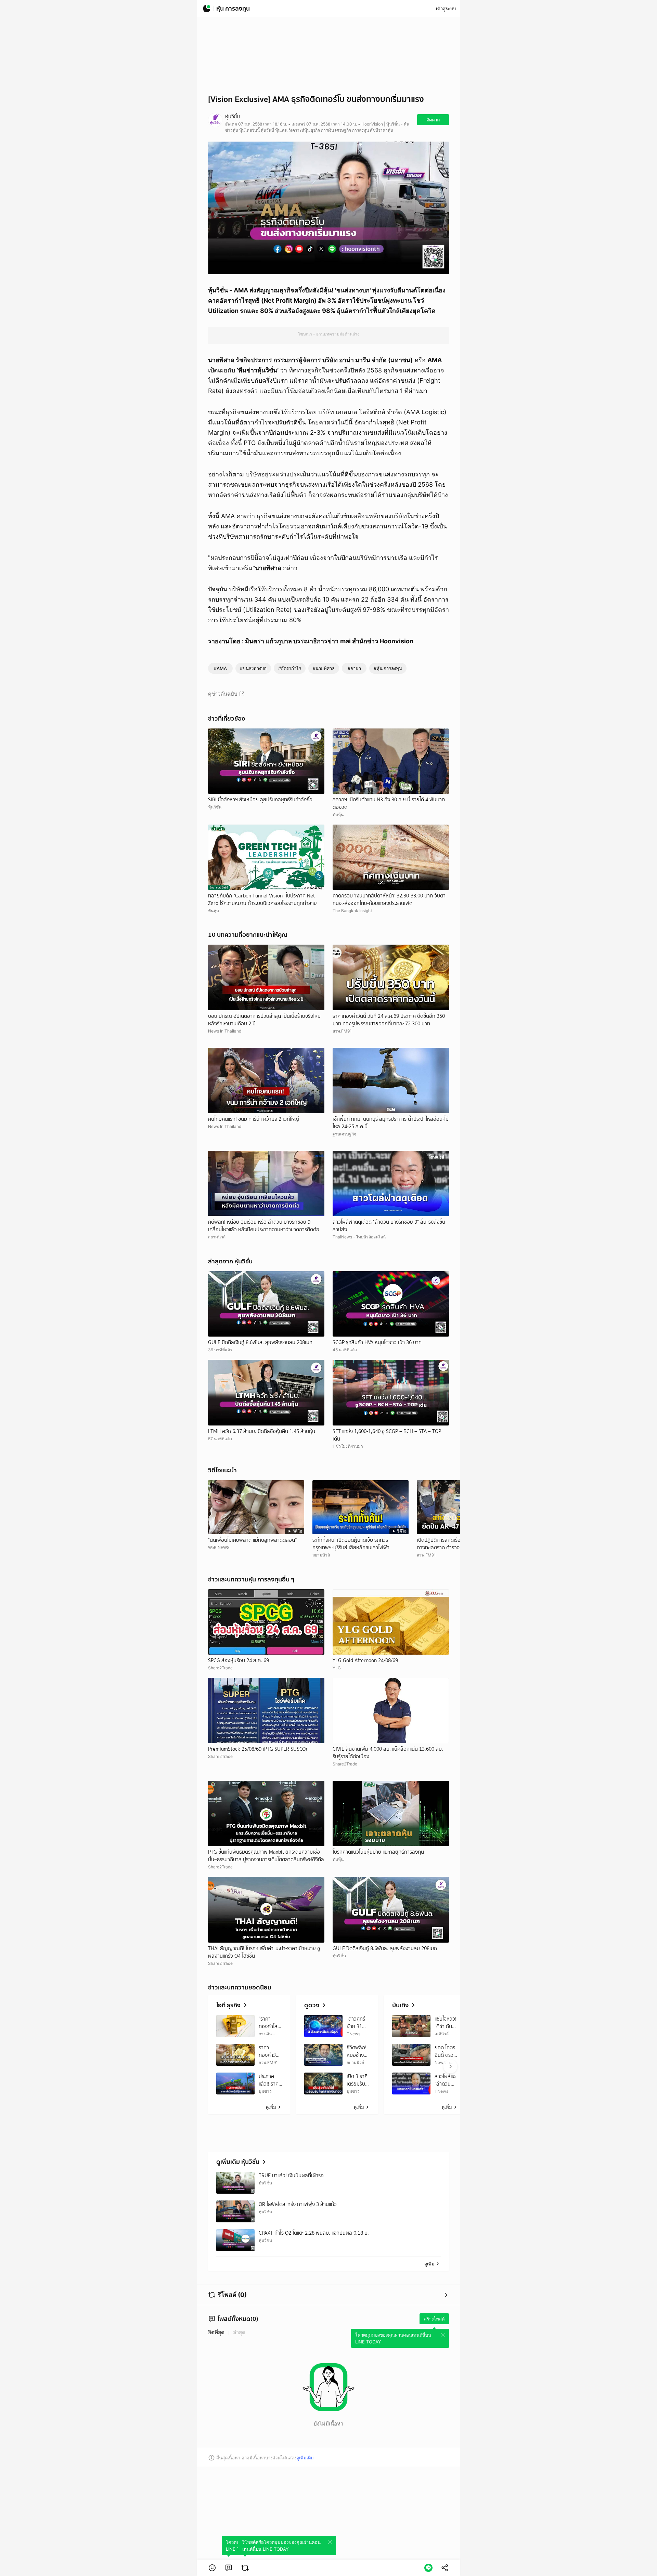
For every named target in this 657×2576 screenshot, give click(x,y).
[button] (212, 2568)
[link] (229, 2568)
